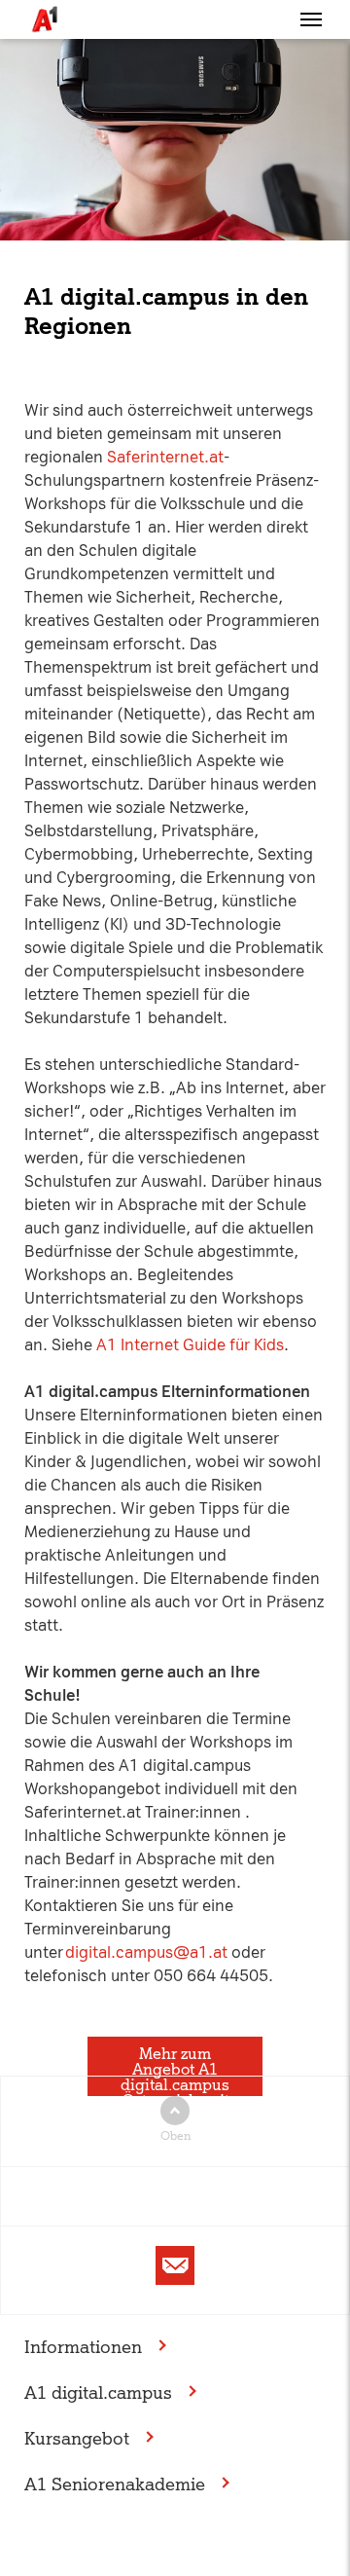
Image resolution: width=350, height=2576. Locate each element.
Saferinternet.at (165, 457)
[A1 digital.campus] (44, 19)
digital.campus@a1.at (146, 1952)
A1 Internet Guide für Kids (190, 1345)
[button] (311, 19)
